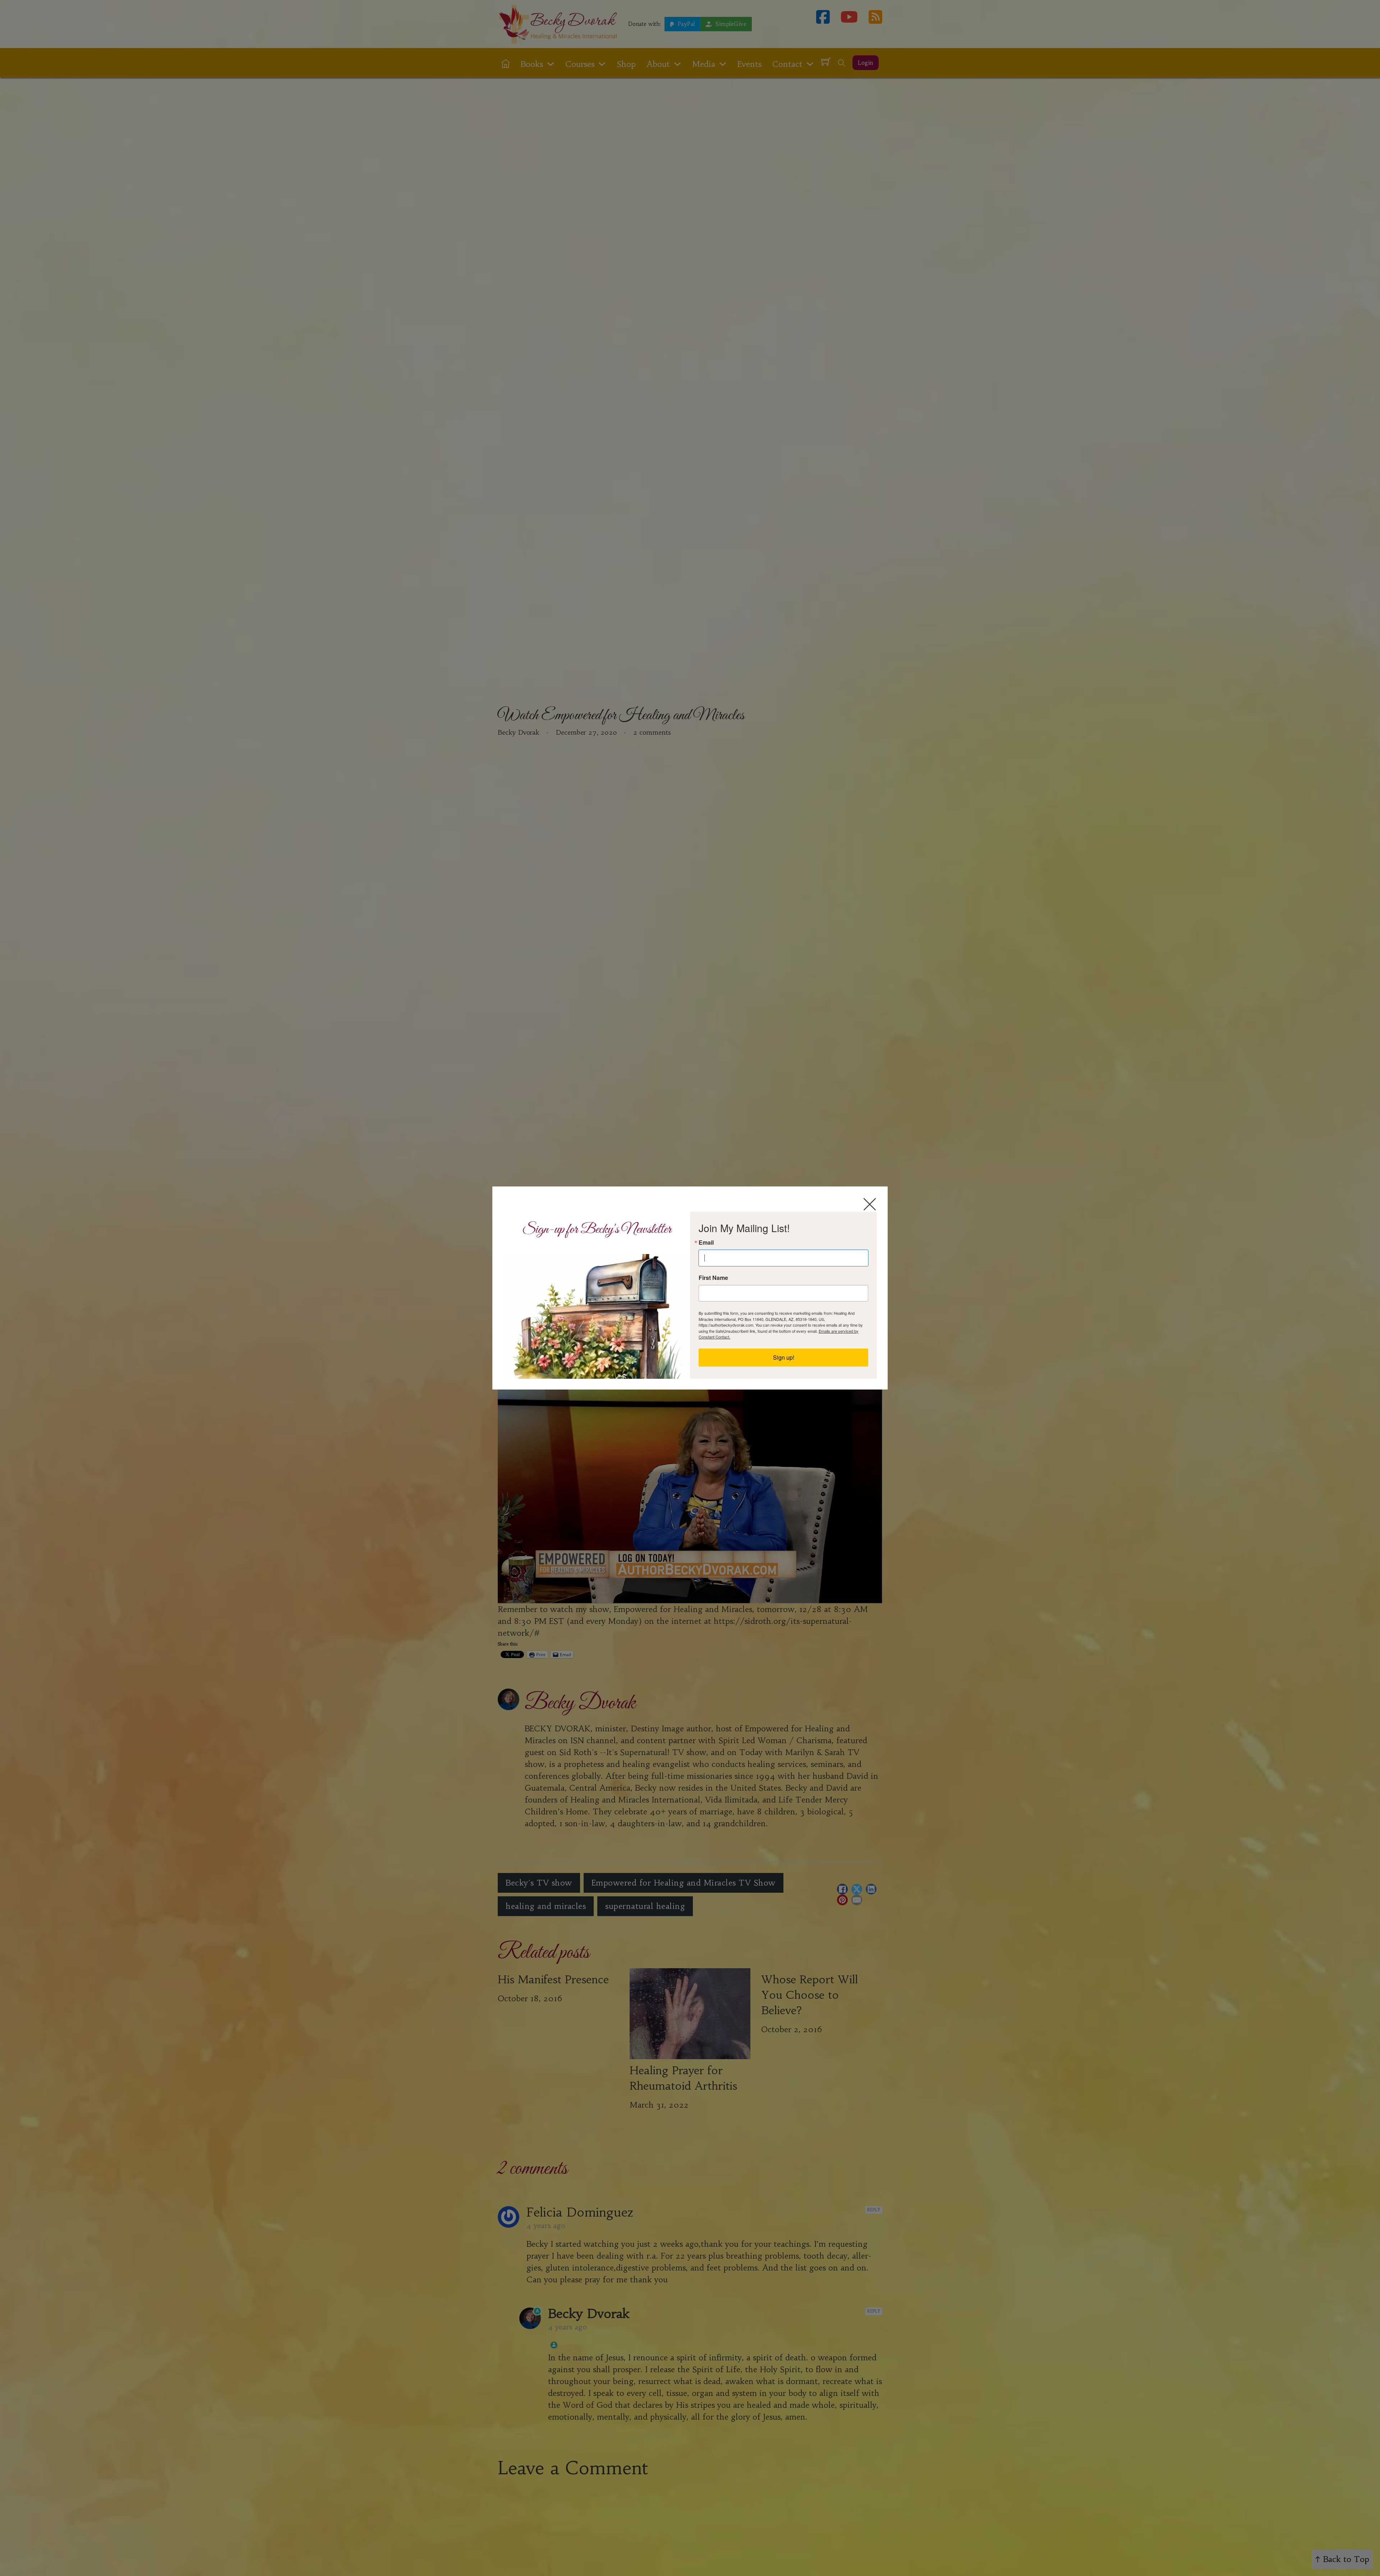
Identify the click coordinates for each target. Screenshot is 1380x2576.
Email (706, 1243)
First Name (713, 1278)
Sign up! (784, 1357)
